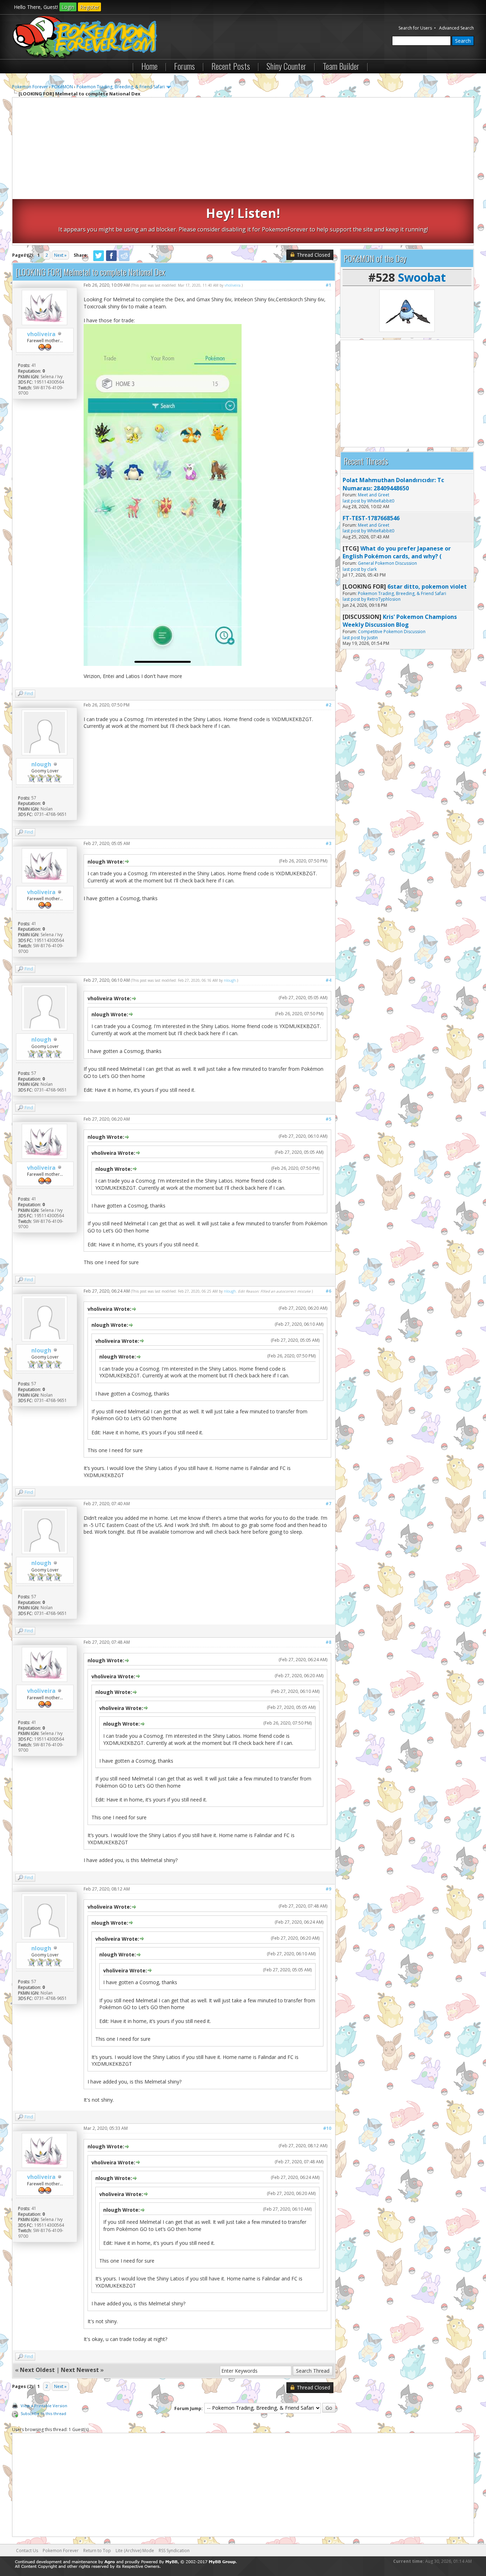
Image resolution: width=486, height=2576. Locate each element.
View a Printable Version (44, 2406)
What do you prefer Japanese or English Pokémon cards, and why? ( (397, 552)
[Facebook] (111, 260)
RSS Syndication (174, 2551)
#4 (328, 980)
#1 (328, 285)
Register (89, 7)
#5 (328, 1119)
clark (372, 569)
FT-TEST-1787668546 (371, 518)
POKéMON (62, 87)
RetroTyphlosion (384, 599)
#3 (328, 843)
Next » (60, 255)
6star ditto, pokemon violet (427, 586)
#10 (327, 2128)
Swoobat (422, 277)
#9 (328, 1889)
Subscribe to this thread (43, 2413)
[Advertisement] (243, 149)
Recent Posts (231, 66)
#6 (328, 1291)
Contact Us (27, 2551)
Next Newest (80, 2370)
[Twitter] (99, 260)
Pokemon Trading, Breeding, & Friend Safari (121, 87)
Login (68, 7)
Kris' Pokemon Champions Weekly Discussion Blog (400, 621)
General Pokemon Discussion (387, 563)
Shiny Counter (286, 66)
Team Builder (341, 66)
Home (149, 66)
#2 (328, 705)
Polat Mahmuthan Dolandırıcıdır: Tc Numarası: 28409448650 (393, 484)
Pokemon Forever (30, 87)
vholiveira (41, 334)
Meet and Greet (374, 495)
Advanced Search (456, 28)
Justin (373, 638)
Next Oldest (37, 2370)
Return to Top (97, 2551)
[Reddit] (124, 260)
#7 (328, 1504)
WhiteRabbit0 (381, 501)
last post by (354, 501)
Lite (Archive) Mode (135, 2551)
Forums (184, 66)
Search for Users (415, 28)
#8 (328, 1642)
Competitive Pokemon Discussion (392, 632)
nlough (41, 764)
